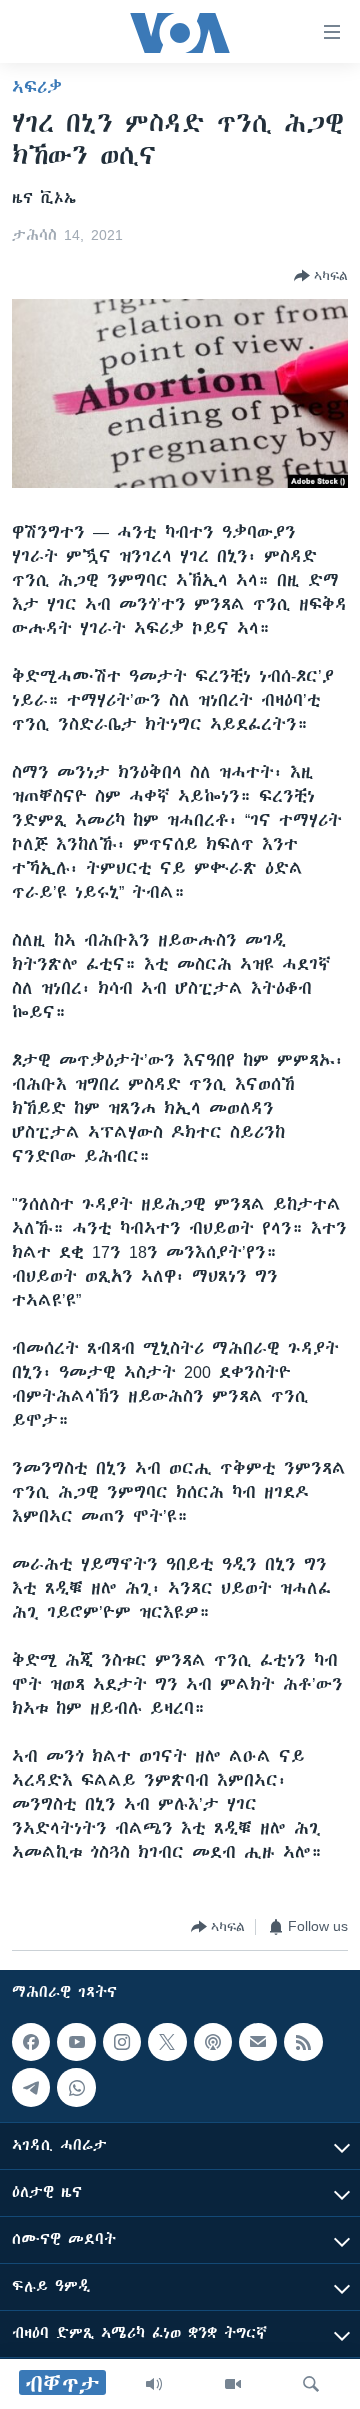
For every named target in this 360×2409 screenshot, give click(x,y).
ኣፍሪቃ (37, 87)
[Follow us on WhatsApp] (76, 2087)
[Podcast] (213, 2042)
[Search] (311, 2384)
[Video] (233, 2384)
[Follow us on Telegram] (31, 2087)
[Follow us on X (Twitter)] (167, 2042)
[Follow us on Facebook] (31, 2042)
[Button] (321, 276)
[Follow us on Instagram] (122, 2042)
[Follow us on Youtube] (76, 2042)
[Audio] (154, 2384)
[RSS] (303, 2042)
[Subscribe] (258, 2042)
